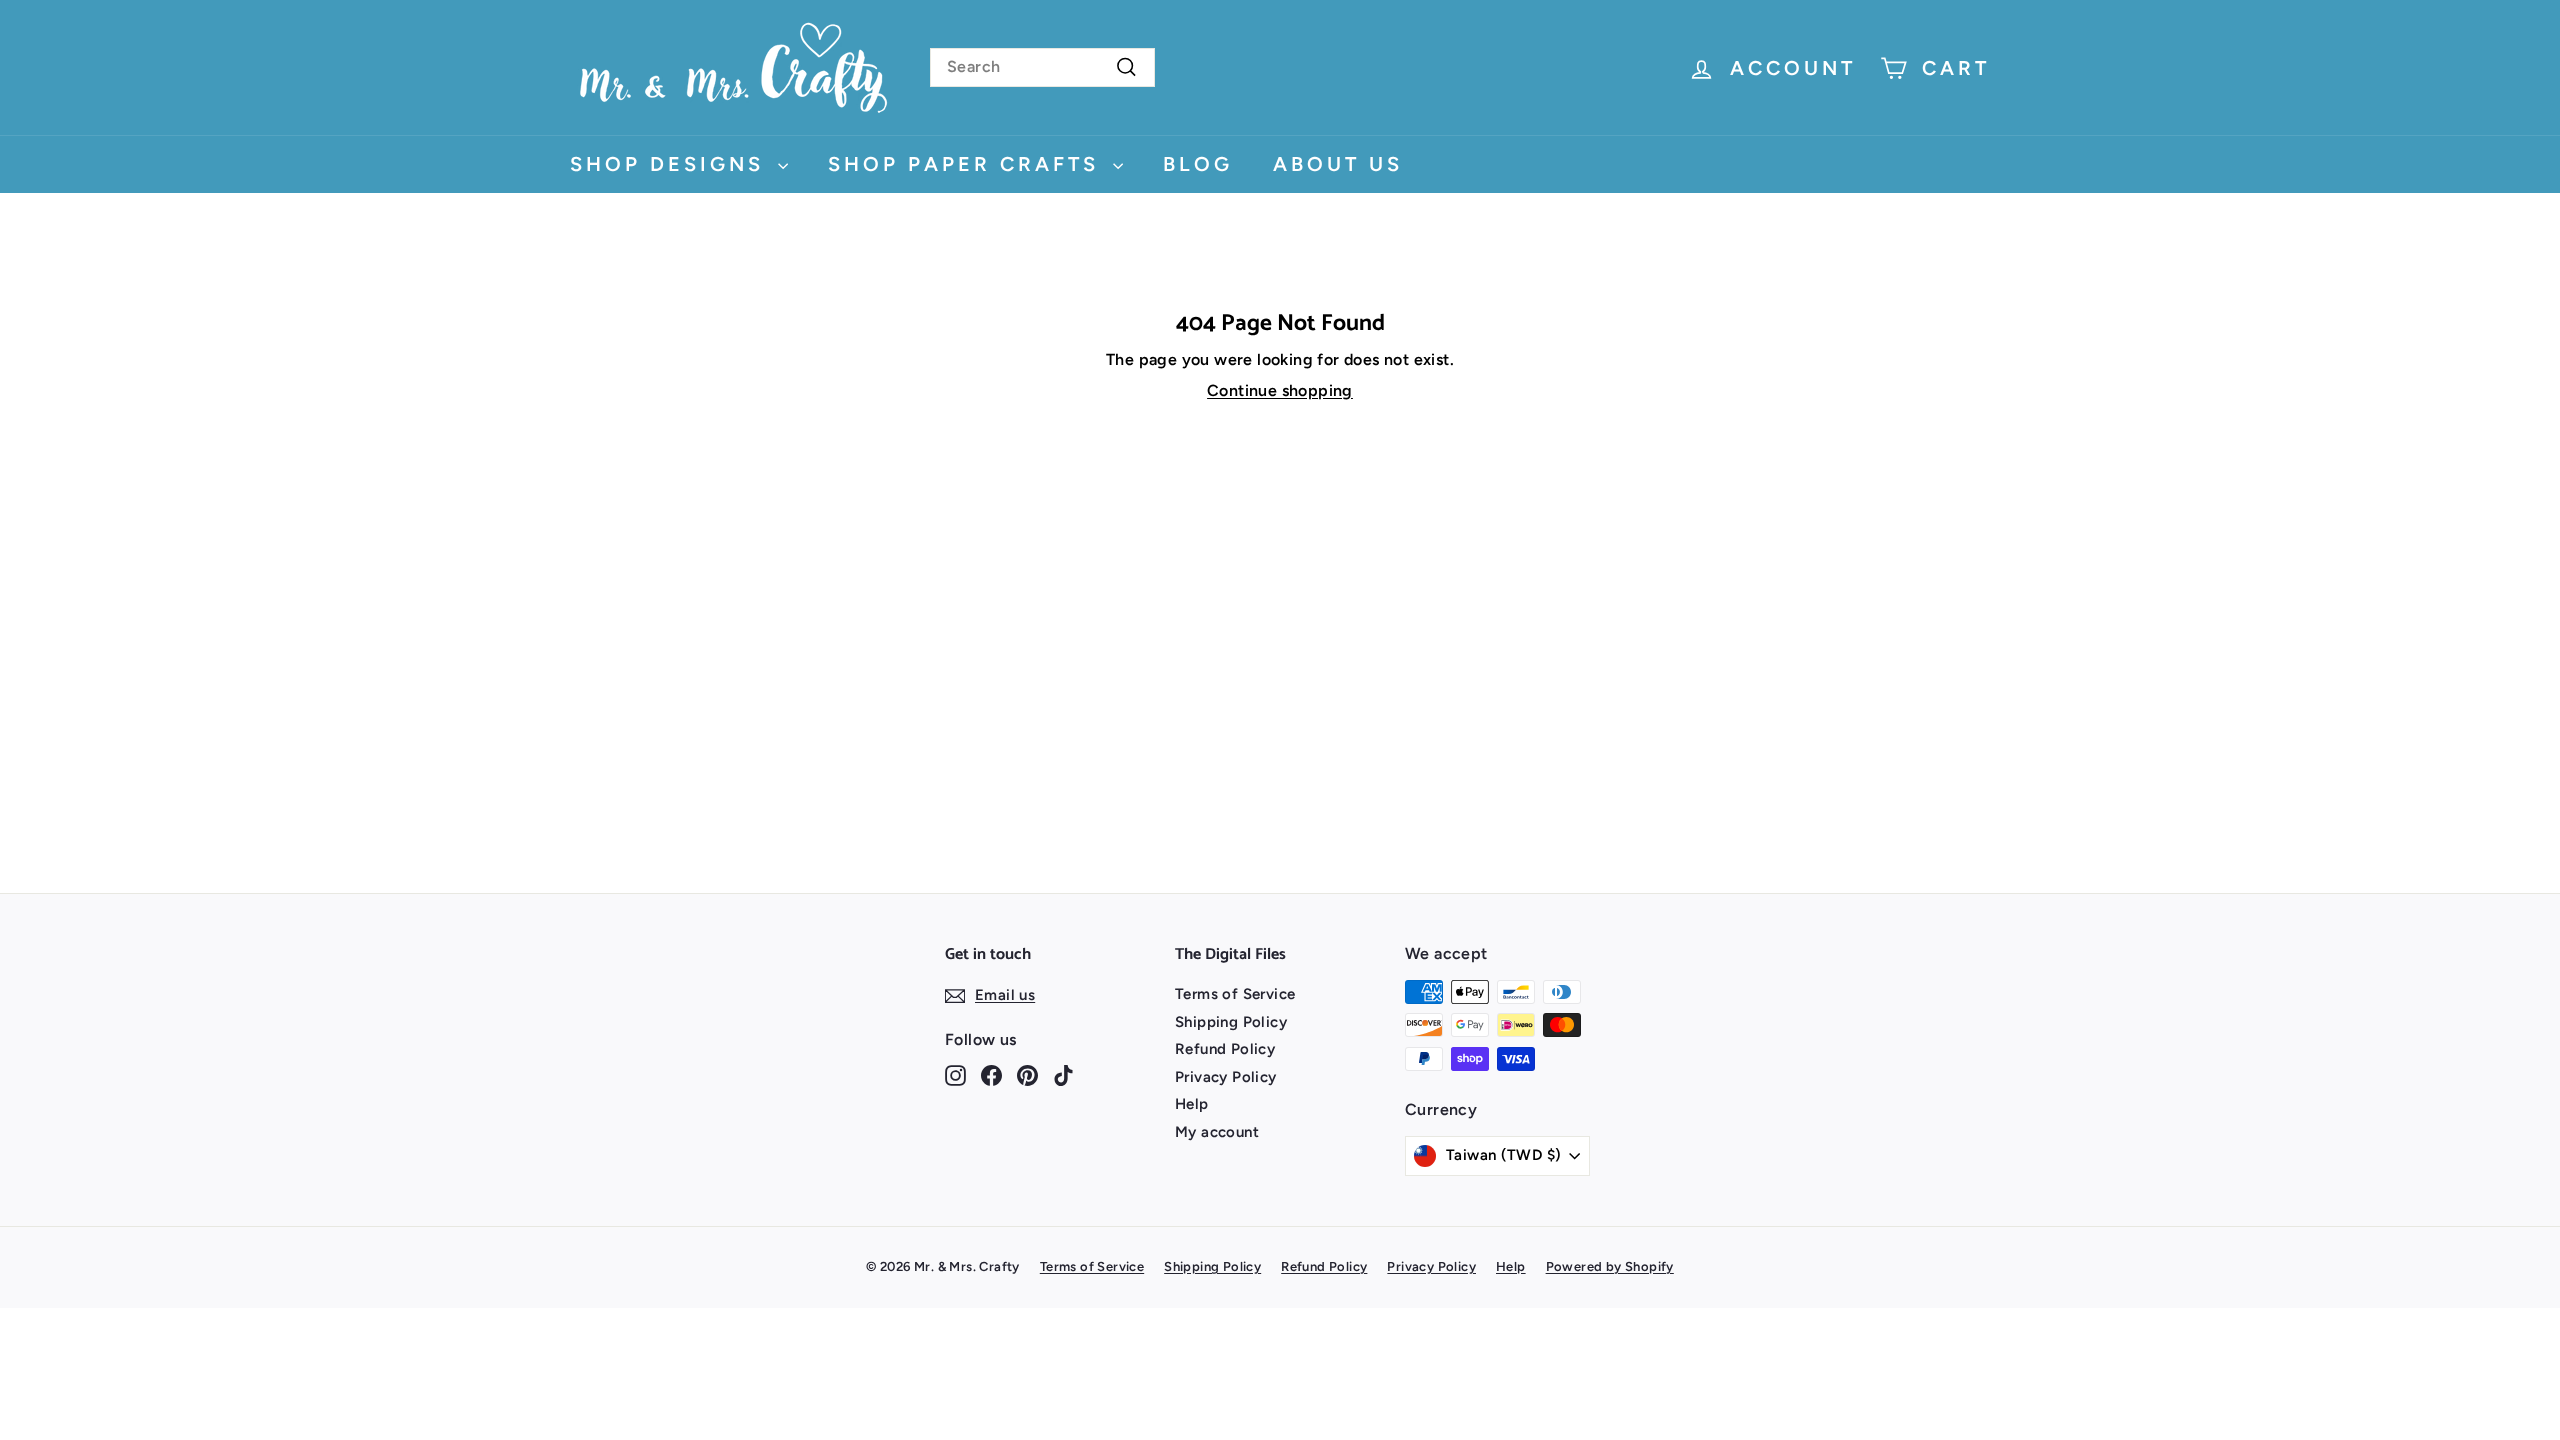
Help (1192, 1104)
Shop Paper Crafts (968, 164)
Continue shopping (1280, 390)
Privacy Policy (1226, 1077)
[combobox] (1042, 67)
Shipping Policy (1231, 1022)
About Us (1338, 164)
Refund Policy (1225, 1049)
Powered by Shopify (1610, 1266)
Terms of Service (1235, 994)
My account (1217, 1132)
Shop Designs (671, 164)
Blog (1198, 164)
